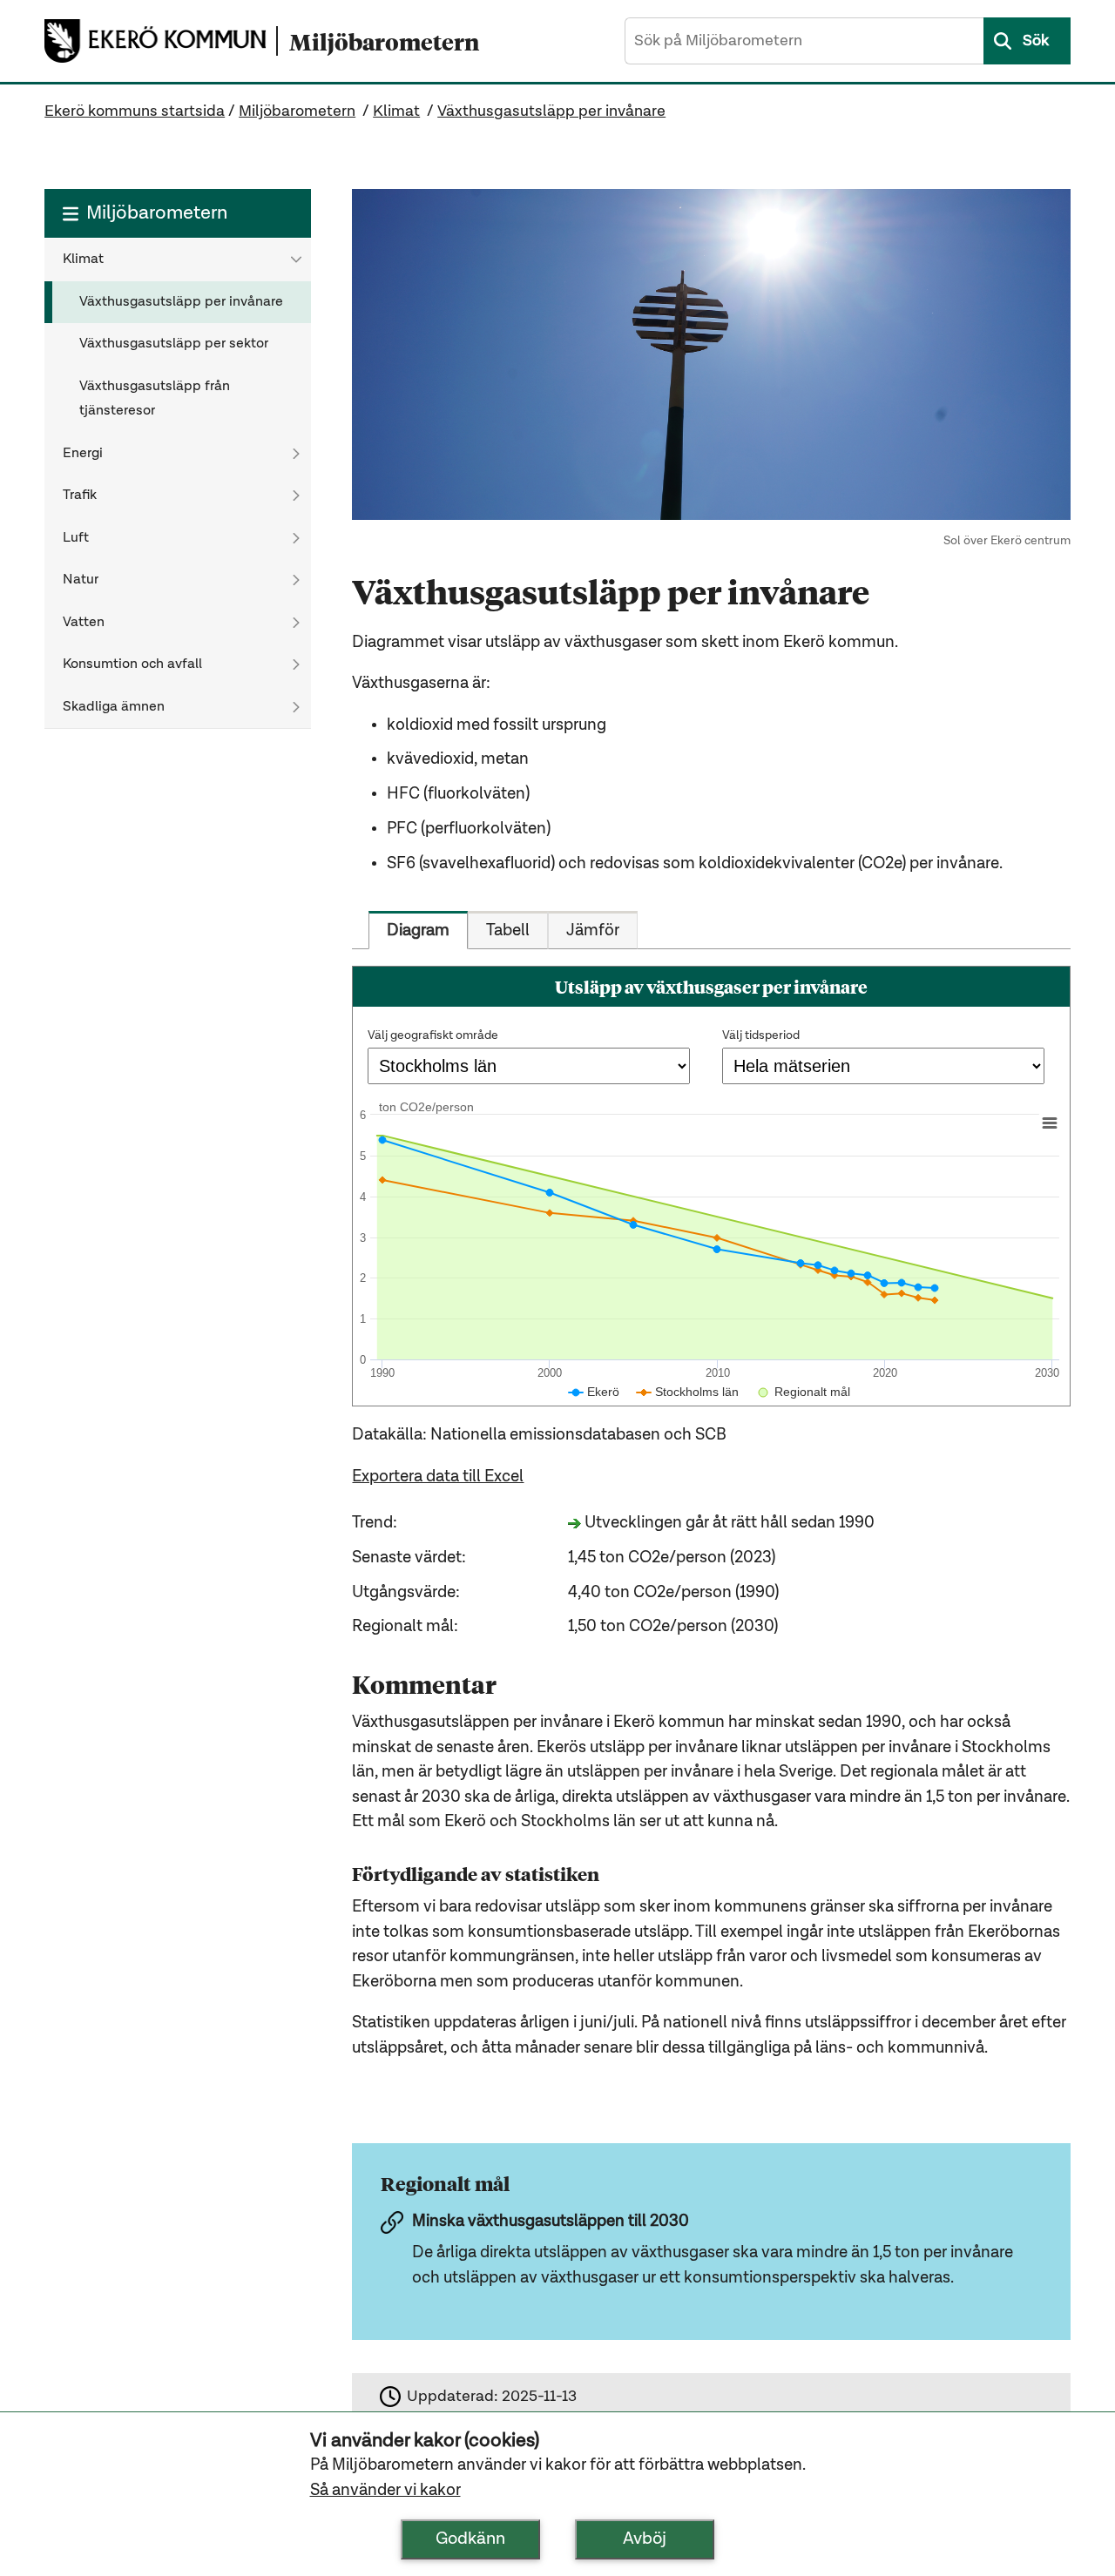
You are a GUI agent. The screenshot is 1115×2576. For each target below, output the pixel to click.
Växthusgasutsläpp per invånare (551, 111)
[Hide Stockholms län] (688, 1392)
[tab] (418, 930)
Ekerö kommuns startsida (135, 111)
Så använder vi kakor (385, 2490)
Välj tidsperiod (761, 1035)
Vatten (84, 623)
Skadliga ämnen (114, 707)
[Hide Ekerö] (594, 1392)
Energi (83, 454)
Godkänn (470, 2539)
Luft (76, 538)
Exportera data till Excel (438, 1477)
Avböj (645, 2539)
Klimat (396, 111)
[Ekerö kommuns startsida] (160, 40)
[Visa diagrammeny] (1050, 1123)
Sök (1036, 41)
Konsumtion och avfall (132, 664)
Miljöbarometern (297, 111)
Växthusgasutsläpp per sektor (174, 344)
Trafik (80, 496)
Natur (81, 580)
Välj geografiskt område (433, 1035)
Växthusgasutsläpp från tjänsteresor (155, 399)
